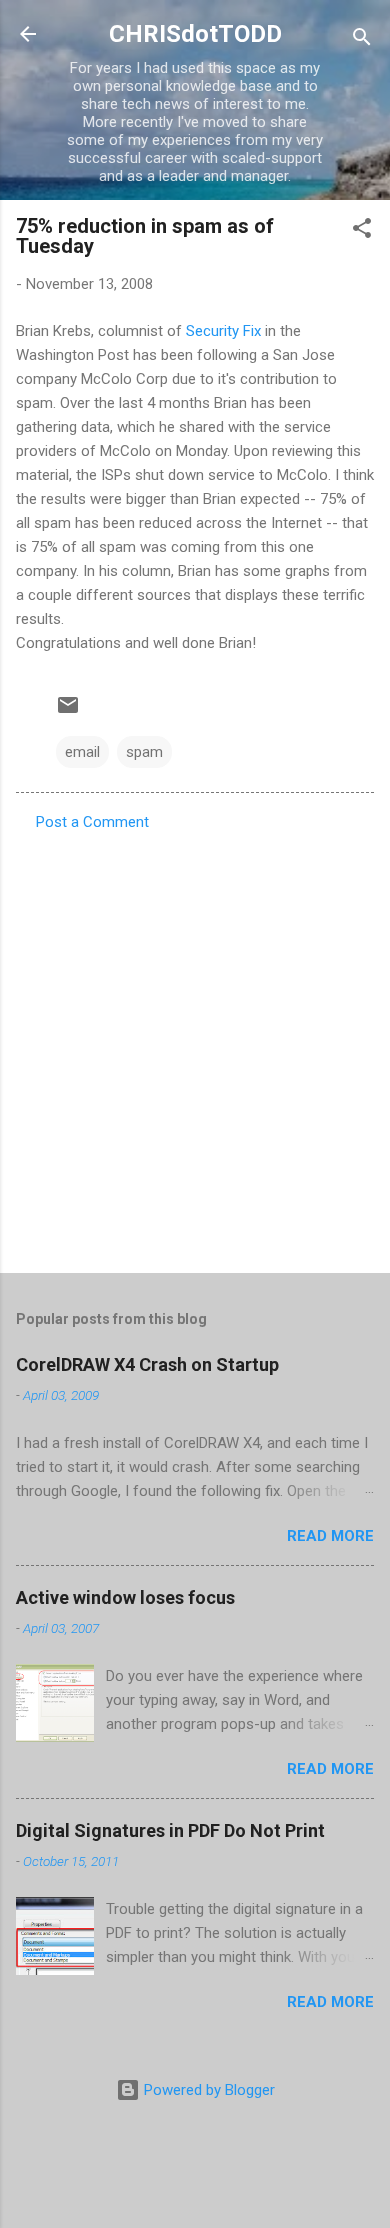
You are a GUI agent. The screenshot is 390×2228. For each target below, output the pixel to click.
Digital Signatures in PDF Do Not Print (170, 1830)
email (82, 752)
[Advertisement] (195, 1046)
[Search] (362, 40)
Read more (330, 1536)
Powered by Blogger (207, 2090)
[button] (362, 231)
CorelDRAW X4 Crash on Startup (147, 1364)
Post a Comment (92, 822)
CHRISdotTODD (195, 34)
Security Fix (223, 331)
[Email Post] (68, 712)
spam (144, 752)
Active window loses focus (125, 1597)
